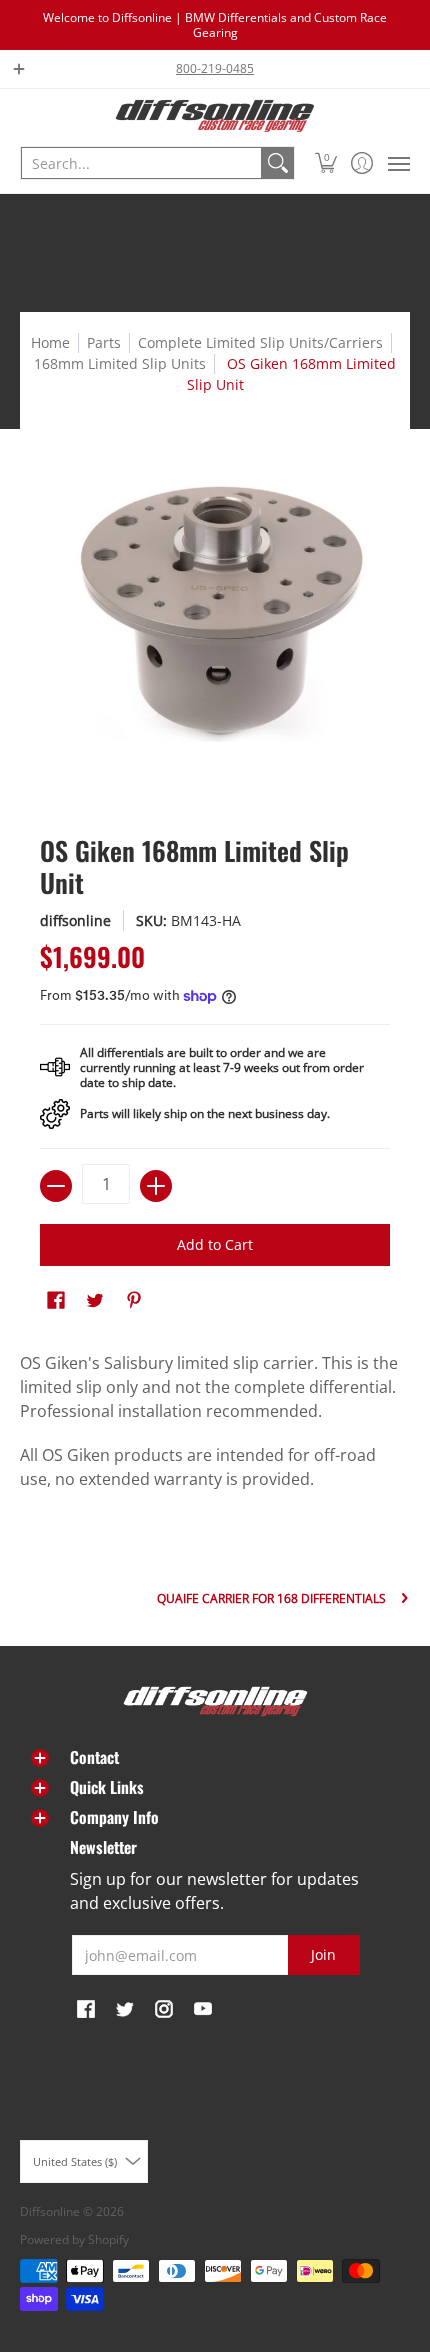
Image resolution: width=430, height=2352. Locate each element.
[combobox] (141, 163)
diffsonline (75, 920)
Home (50, 342)
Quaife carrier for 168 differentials (271, 1598)
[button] (326, 163)
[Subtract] (56, 1186)
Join (323, 1954)
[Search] (278, 163)
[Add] (156, 1186)
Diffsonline (50, 2211)
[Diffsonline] (215, 116)
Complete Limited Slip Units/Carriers (260, 342)
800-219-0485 (215, 68)
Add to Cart (215, 1244)
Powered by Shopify (74, 2239)
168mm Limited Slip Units (120, 363)
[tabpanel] (215, 1426)
